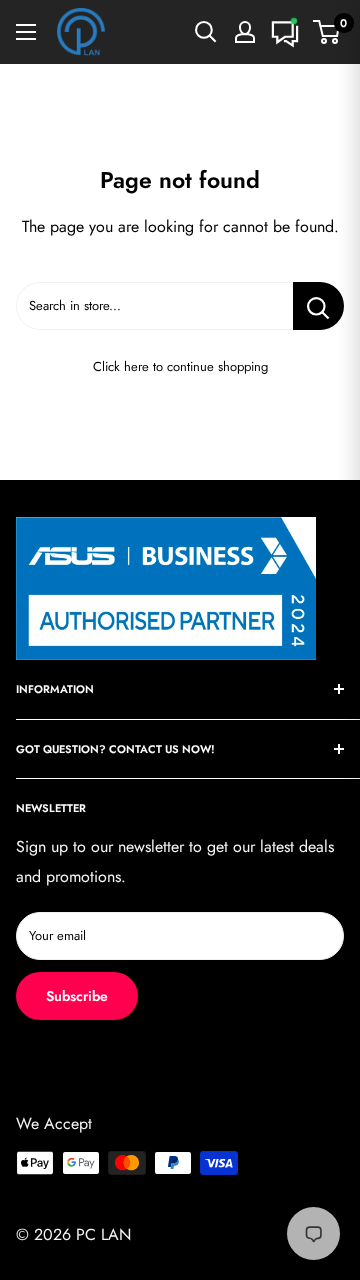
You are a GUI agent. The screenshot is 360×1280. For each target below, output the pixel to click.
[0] (327, 32)
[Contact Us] (285, 32)
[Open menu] (26, 32)
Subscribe (77, 996)
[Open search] (206, 32)
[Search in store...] (318, 306)
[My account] (245, 32)
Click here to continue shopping (180, 366)
